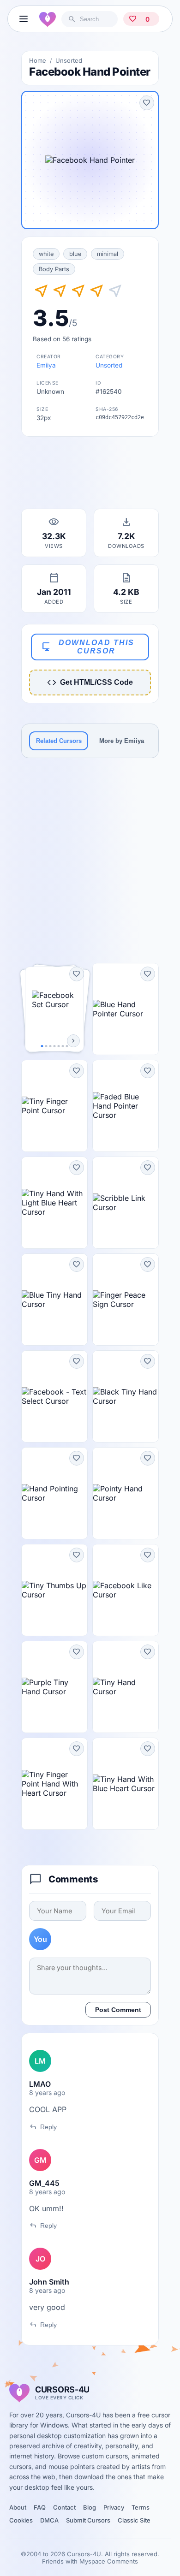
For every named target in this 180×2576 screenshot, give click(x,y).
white (46, 254)
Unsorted (69, 60)
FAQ (40, 2507)
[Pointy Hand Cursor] (126, 1493)
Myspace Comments (109, 2561)
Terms (141, 2507)
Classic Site (134, 2520)
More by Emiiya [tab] (122, 741)
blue (75, 254)
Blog (90, 2507)
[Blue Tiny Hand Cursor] (54, 1300)
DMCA (49, 2520)
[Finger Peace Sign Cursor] (126, 1300)
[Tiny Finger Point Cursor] (54, 1106)
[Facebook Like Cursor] (126, 1590)
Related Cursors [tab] (59, 741)
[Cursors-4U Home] (48, 19)
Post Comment (118, 2010)
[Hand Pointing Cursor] (54, 1493)
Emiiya (46, 365)
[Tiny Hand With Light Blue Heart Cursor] (54, 1203)
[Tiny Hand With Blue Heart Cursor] (126, 1784)
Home (38, 60)
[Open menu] (24, 19)
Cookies (21, 2520)
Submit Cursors (88, 2520)
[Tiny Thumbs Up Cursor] (54, 1590)
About (18, 2507)
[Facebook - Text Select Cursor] (54, 1396)
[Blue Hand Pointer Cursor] (126, 1009)
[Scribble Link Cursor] (126, 1203)
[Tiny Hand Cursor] (126, 1687)
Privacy (114, 2507)
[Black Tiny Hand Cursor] (126, 1396)
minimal (108, 254)
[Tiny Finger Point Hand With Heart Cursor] (54, 1784)
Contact (64, 2507)
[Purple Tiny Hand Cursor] (54, 1687)
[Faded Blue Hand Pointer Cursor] (126, 1106)
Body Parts (54, 269)
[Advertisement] (90, 475)
